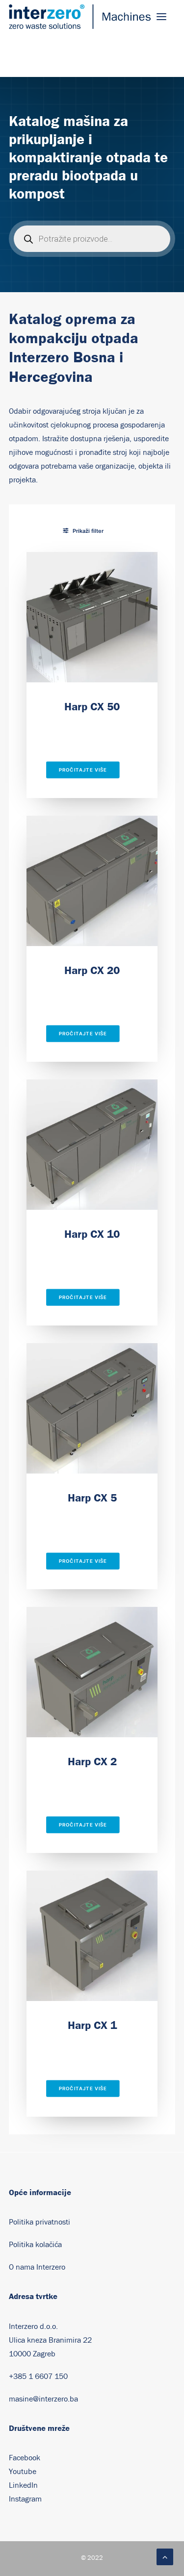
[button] (161, 17)
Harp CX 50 (92, 706)
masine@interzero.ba (43, 2399)
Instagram (25, 2499)
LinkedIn (23, 2485)
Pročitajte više (83, 770)
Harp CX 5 (92, 1498)
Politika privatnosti (39, 2222)
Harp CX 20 (92, 970)
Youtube (23, 2472)
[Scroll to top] (165, 2556)
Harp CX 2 (92, 1761)
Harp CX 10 (92, 1234)
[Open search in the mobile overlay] (92, 239)
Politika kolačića (35, 2245)
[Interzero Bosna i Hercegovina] (80, 17)
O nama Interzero (37, 2267)
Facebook (25, 2458)
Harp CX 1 (92, 2025)
